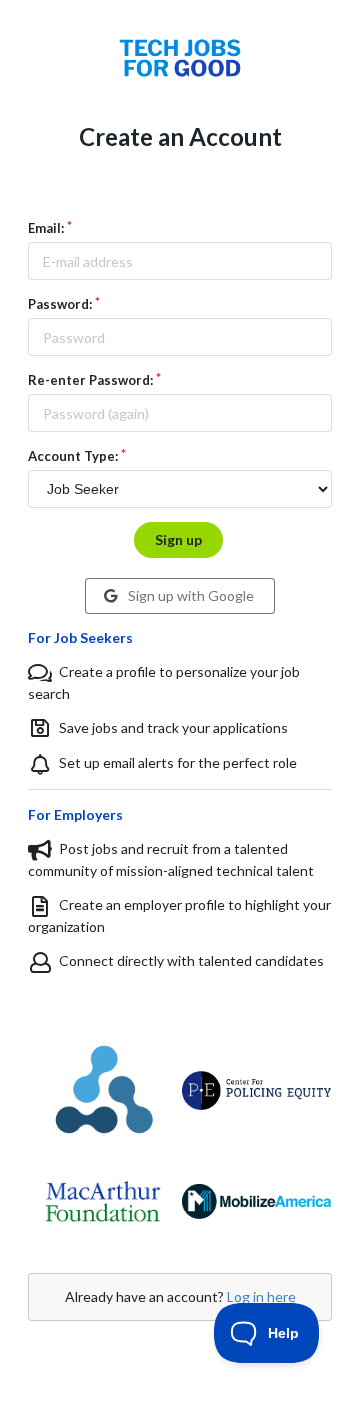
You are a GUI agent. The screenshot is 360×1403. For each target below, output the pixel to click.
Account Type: (73, 456)
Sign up (178, 539)
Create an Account (180, 136)
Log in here (261, 1296)
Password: (60, 304)
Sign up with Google (189, 595)
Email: (46, 228)
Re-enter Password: (90, 380)
